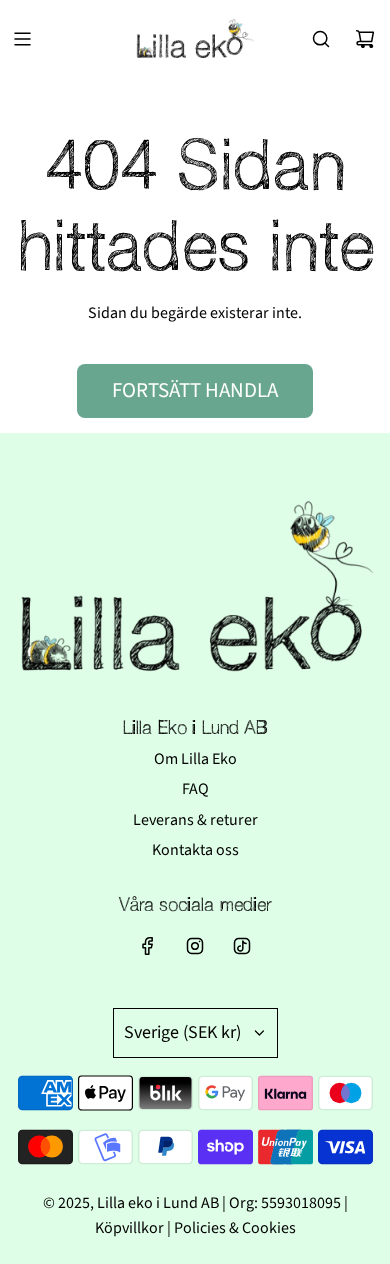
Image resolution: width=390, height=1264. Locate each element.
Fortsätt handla (195, 390)
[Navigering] (22, 39)
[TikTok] (242, 946)
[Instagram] (195, 946)
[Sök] (321, 39)
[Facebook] (148, 946)
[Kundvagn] (365, 39)
